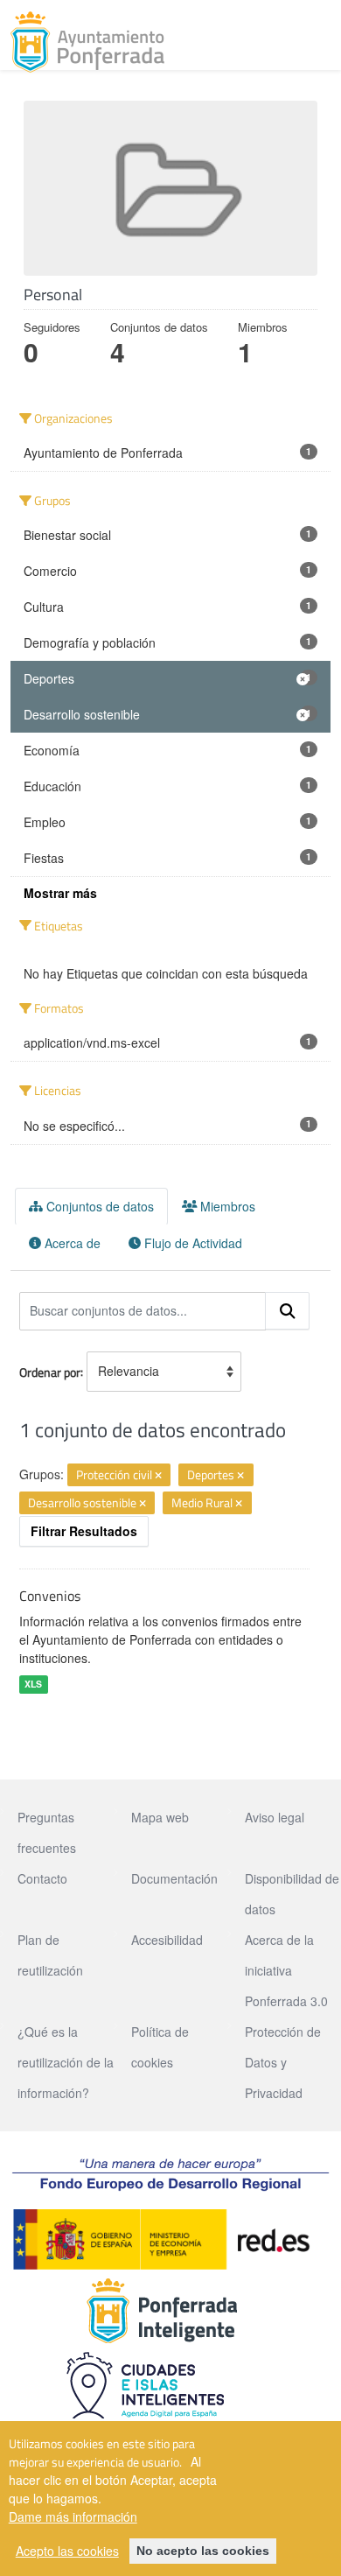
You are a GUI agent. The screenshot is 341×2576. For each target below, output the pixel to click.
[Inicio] (87, 42)
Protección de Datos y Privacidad (283, 2062)
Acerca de (71, 1243)
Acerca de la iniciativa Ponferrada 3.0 (286, 1970)
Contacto (42, 1878)
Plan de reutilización (50, 1955)
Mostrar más (60, 893)
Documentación (174, 1878)
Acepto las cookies (67, 2551)
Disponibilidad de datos (292, 1894)
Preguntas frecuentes (47, 1832)
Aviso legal (275, 1817)
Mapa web (160, 1817)
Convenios (50, 1596)
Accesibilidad (167, 1940)
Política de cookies (160, 2047)
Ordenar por (50, 1371)
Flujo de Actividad (191, 1243)
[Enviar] (288, 1311)
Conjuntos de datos (98, 1206)
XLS (33, 1685)
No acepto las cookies (203, 2551)
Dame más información (73, 2516)
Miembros (226, 1206)
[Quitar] (158, 1476)
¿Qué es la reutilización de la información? (66, 2062)
